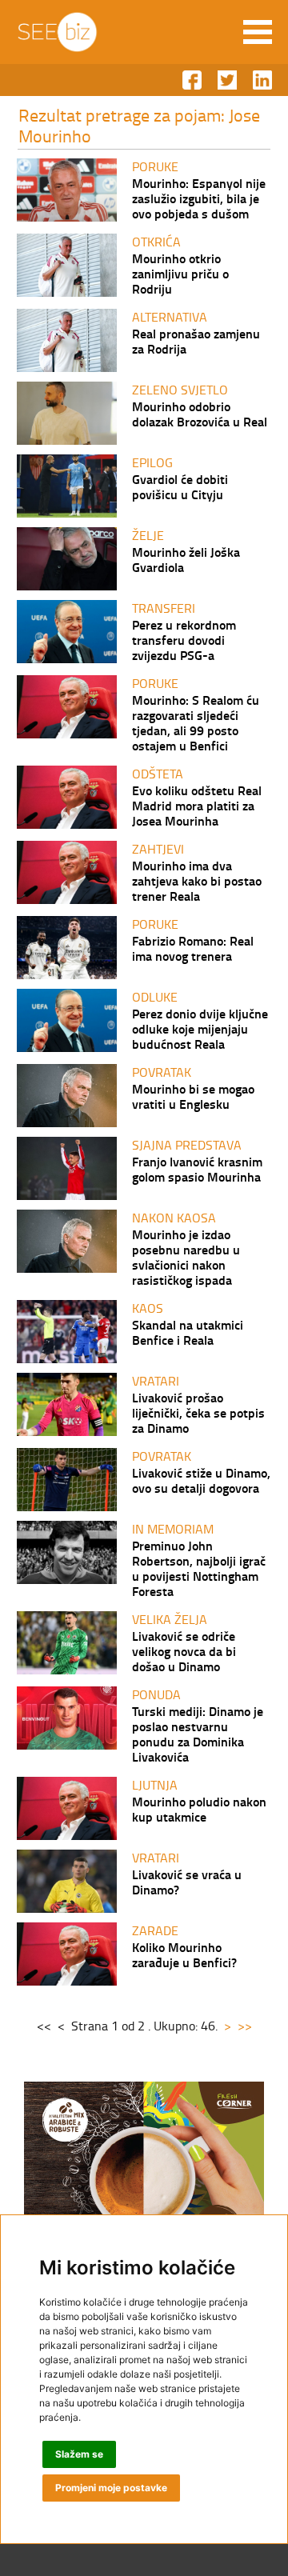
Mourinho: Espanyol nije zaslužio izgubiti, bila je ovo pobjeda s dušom (199, 198)
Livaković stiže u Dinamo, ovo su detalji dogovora (201, 1480)
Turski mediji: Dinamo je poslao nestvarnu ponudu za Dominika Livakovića (198, 1734)
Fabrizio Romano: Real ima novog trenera (193, 948)
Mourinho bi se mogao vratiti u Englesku (193, 1096)
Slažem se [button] (79, 2454)
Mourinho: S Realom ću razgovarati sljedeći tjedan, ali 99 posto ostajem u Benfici (196, 722)
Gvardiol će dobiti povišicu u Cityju (180, 486)
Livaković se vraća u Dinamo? (187, 1882)
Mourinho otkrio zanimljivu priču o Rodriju (180, 273)
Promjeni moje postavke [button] (111, 2488)
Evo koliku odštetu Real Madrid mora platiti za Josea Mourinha (197, 805)
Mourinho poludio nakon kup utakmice (199, 1809)
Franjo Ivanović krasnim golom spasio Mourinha (197, 1169)
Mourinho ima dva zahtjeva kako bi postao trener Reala (197, 880)
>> (245, 2026)
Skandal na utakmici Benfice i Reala (188, 1332)
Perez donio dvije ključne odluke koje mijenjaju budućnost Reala (200, 1028)
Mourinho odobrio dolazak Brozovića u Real (200, 414)
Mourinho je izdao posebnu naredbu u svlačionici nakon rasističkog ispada (186, 1257)
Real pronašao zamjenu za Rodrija (196, 341)
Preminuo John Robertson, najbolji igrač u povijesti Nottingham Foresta (199, 1568)
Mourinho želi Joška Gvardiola (186, 559)
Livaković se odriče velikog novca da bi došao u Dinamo (184, 1651)
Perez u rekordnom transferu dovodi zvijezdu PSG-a (184, 640)
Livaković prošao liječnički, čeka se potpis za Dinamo (198, 1412)
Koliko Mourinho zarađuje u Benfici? (184, 1954)
